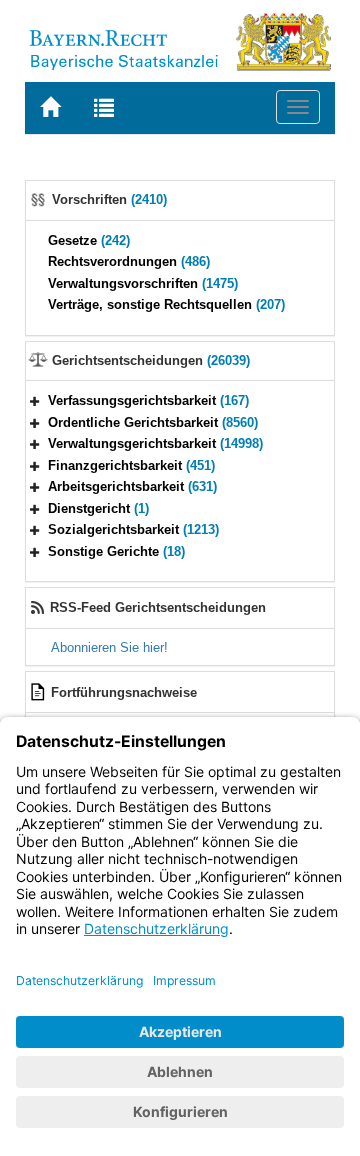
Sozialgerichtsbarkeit (133, 529)
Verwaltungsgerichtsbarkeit (155, 443)
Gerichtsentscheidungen (151, 360)
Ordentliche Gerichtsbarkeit (153, 422)
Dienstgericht (98, 508)
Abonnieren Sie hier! (109, 647)
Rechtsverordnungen (129, 261)
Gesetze (89, 240)
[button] (35, 400)
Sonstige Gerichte (116, 551)
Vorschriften (109, 199)
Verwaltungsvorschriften (143, 283)
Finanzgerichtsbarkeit (131, 465)
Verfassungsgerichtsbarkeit (148, 400)
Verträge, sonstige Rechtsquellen (166, 304)
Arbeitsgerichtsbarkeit (132, 486)
